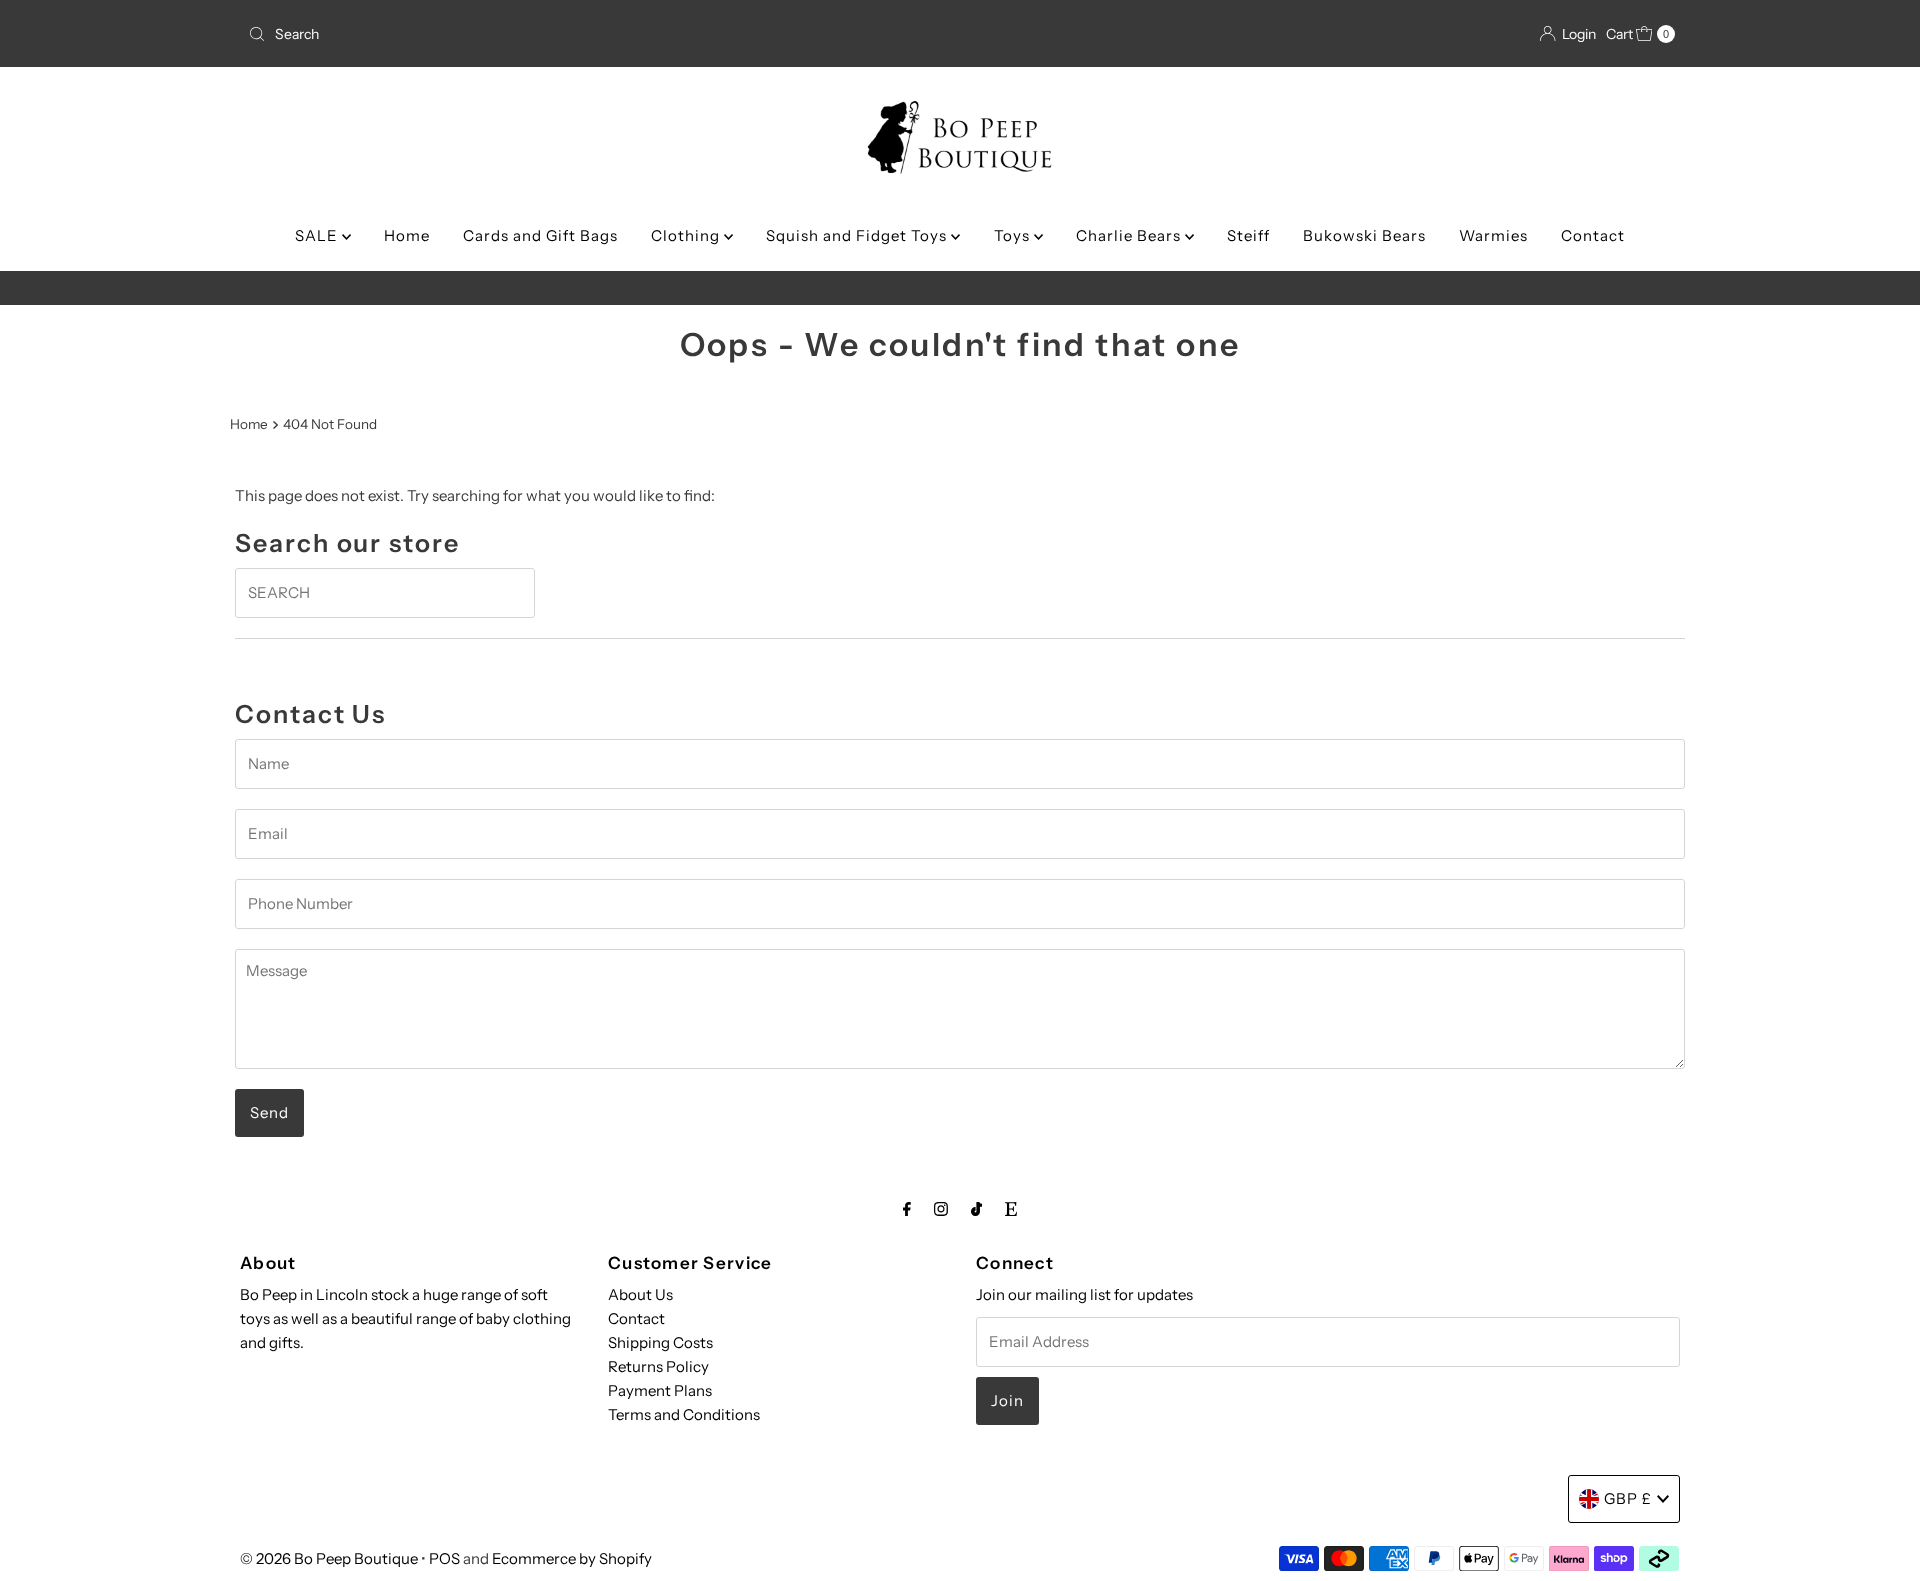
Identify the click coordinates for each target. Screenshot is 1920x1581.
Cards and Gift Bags (540, 235)
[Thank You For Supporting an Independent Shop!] (960, 288)
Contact (1593, 235)
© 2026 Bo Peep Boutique (329, 1558)
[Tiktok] (976, 1209)
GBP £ (1628, 1498)
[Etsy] (1011, 1209)
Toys (1014, 235)
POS (444, 1558)
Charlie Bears (1130, 235)
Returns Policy (658, 1366)
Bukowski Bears (1364, 235)
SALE (318, 235)
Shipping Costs (660, 1342)
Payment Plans (660, 1390)
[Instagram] (941, 1209)
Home (407, 235)
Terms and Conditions (684, 1414)
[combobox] (474, 34)
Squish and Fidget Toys (858, 235)
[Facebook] (907, 1209)
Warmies (1493, 235)
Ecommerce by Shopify (572, 1558)
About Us (640, 1294)
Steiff (1248, 235)
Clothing (687, 235)
